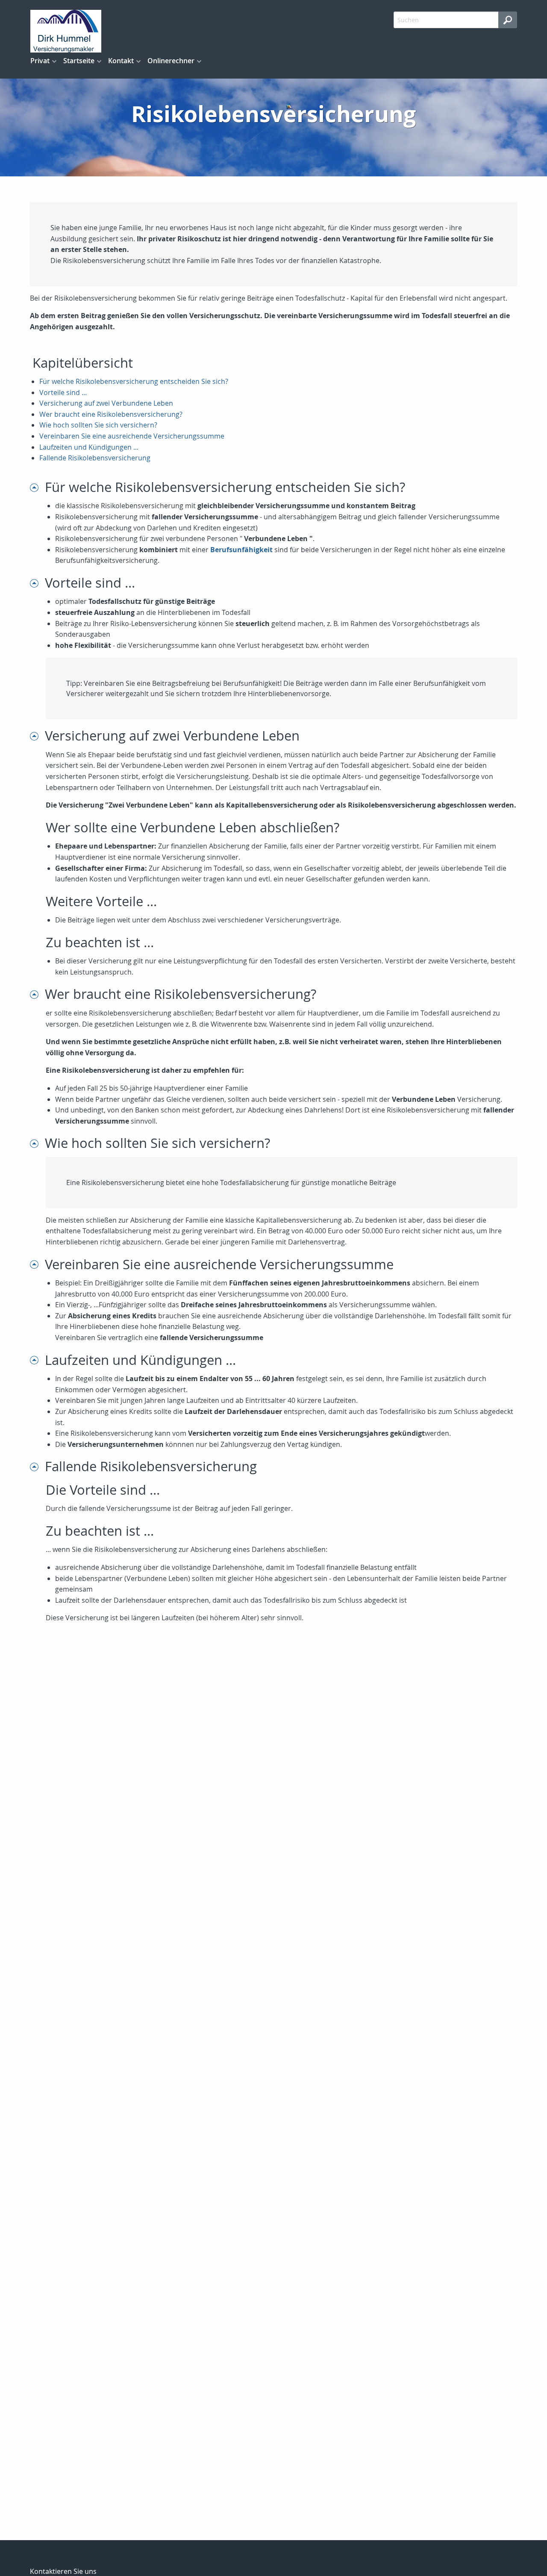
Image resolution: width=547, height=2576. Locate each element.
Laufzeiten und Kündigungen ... (89, 447)
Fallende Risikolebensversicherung (95, 458)
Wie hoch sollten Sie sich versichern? (98, 425)
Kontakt (121, 61)
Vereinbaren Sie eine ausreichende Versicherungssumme (132, 436)
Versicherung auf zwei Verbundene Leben (106, 403)
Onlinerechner (171, 61)
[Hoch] (37, 487)
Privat (40, 61)
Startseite (79, 61)
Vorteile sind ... (63, 392)
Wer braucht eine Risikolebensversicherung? (111, 414)
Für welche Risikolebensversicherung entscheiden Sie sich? (134, 381)
